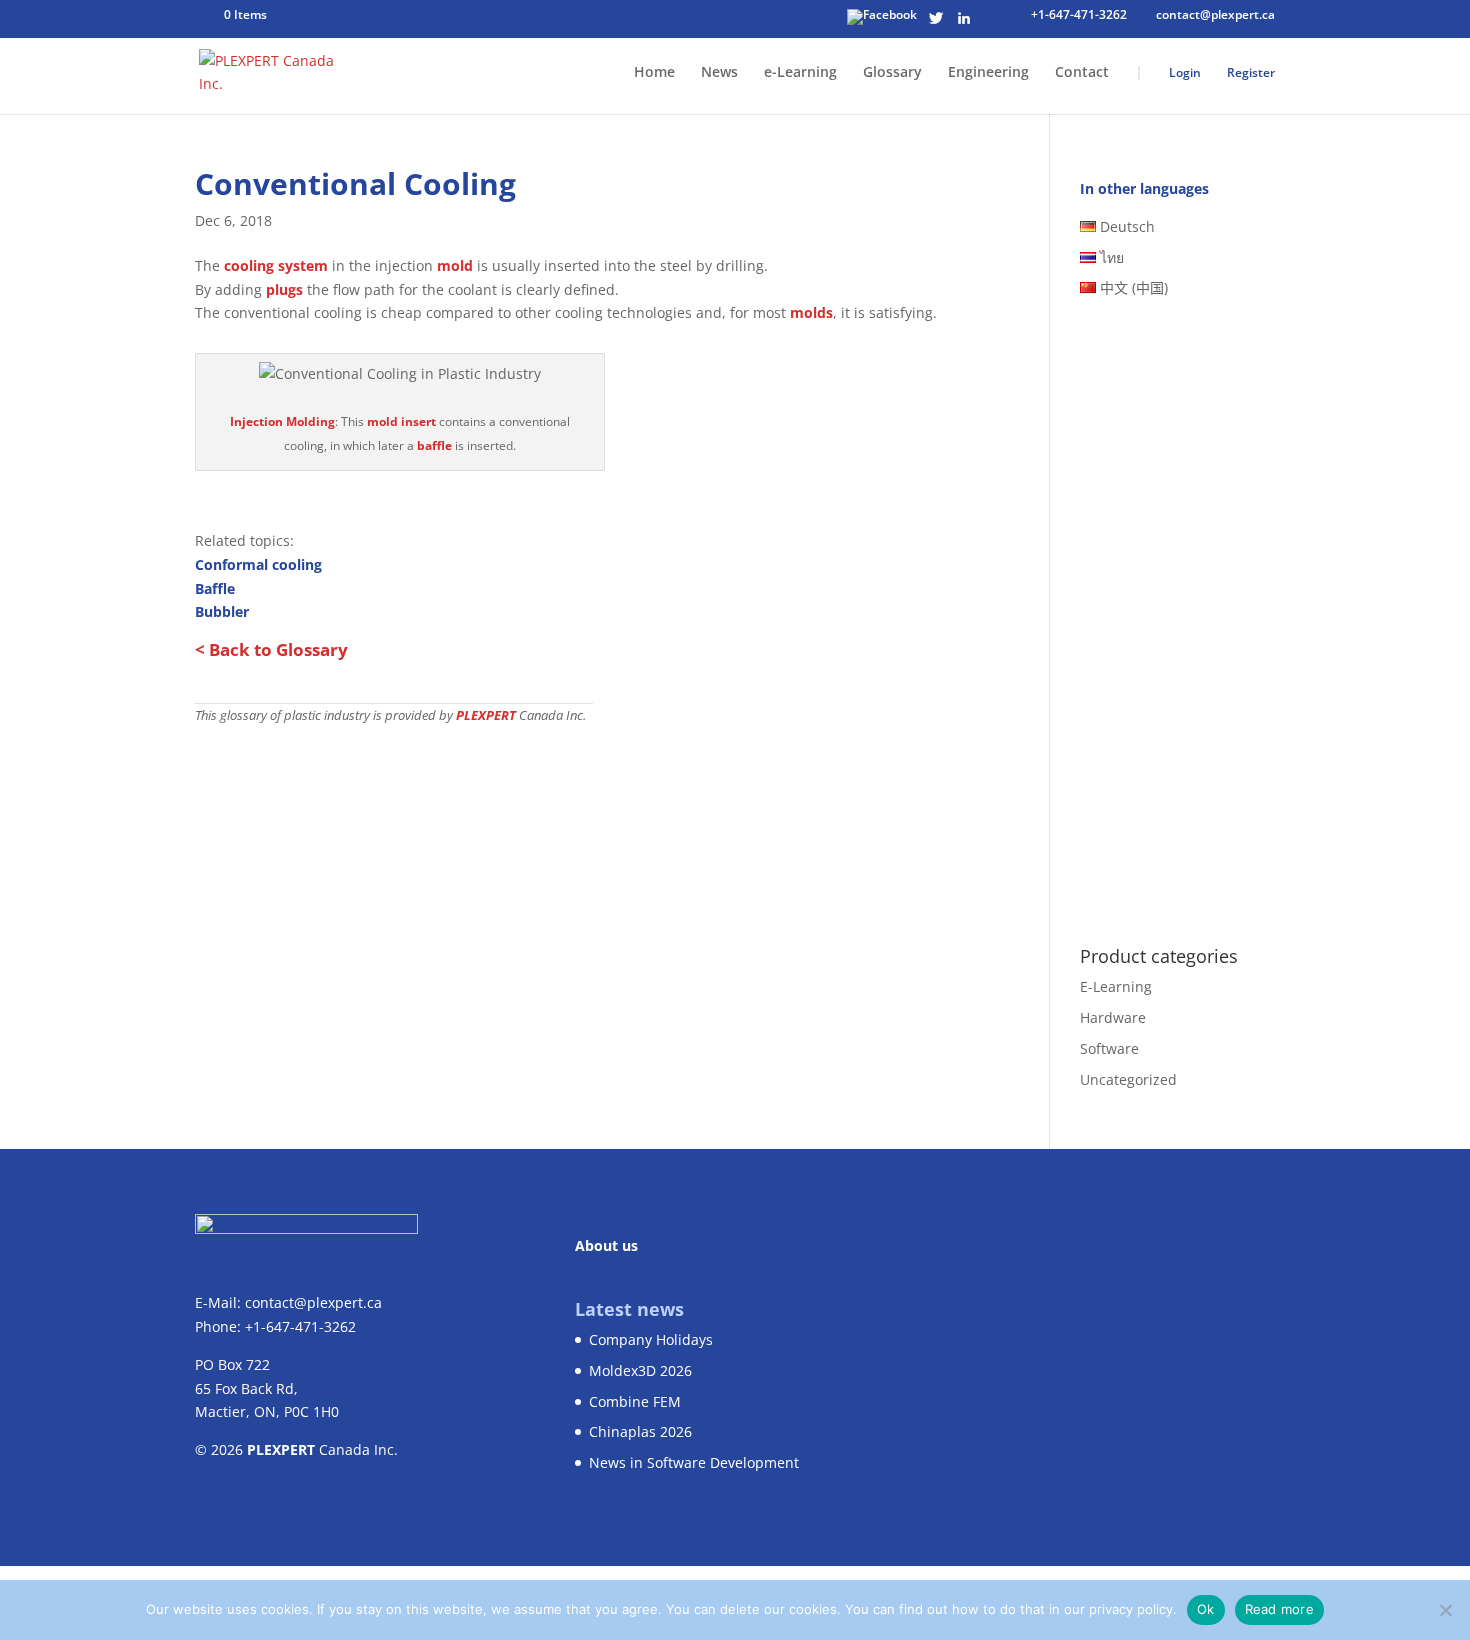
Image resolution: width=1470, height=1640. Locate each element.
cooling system (276, 265)
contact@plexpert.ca (313, 1302)
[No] (1445, 1610)
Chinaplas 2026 (640, 1431)
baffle (434, 445)
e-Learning (800, 73)
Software (1109, 1048)
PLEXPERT (486, 715)
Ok (1206, 1609)
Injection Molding (282, 421)
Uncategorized (1128, 1079)
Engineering (988, 73)
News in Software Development (694, 1462)
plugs (284, 289)
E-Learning (1116, 986)
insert (418, 421)
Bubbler (222, 611)
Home (654, 73)
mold (455, 265)
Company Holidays (651, 1339)
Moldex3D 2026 (640, 1370)
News (719, 73)
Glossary (892, 73)
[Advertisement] (592, 876)
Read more (1279, 1609)
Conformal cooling (258, 564)
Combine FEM (635, 1401)
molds (811, 312)
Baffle (215, 588)
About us (606, 1245)
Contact (1082, 73)
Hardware (1113, 1017)
